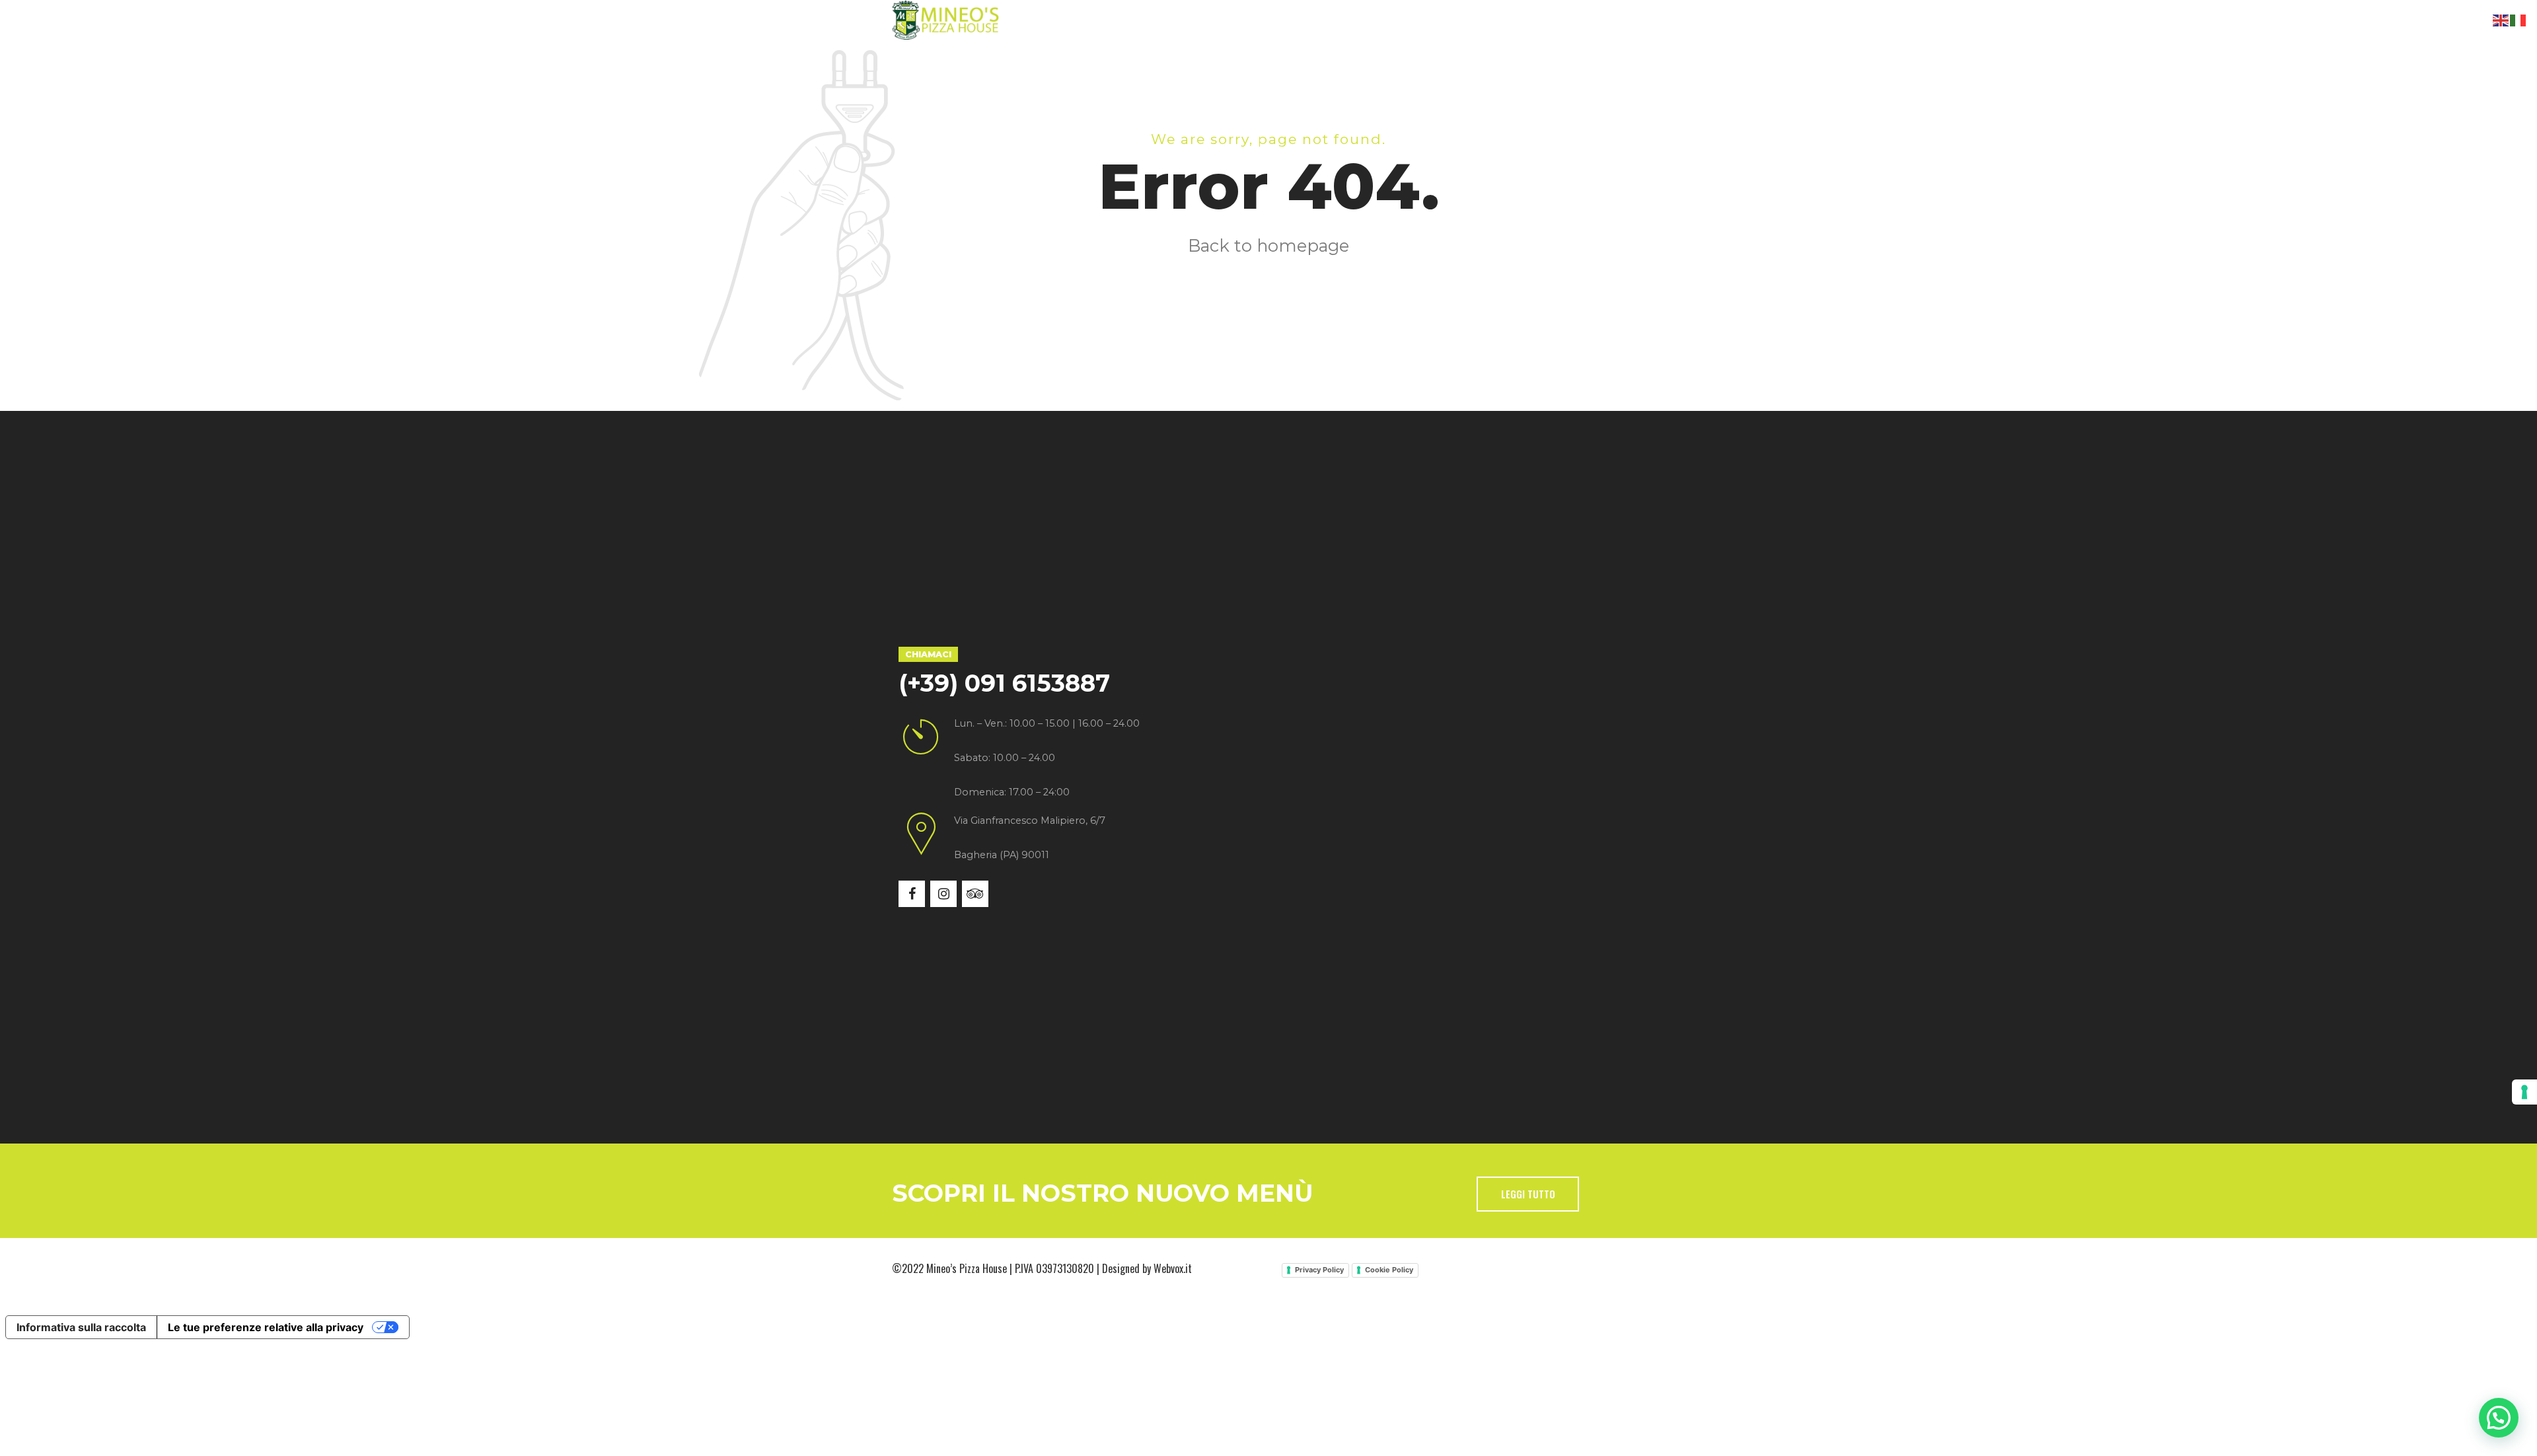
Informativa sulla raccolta (81, 1327)
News (1336, 59)
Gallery (1264, 59)
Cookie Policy (1389, 1270)
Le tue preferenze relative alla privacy (266, 1327)
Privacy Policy (1319, 1270)
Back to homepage (1268, 245)
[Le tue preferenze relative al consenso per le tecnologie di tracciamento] (2524, 1092)
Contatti (1411, 59)
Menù (1191, 59)
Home (942, 59)
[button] (2499, 1418)
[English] (2501, 19)
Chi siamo (1020, 59)
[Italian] (2519, 19)
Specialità (1111, 59)
